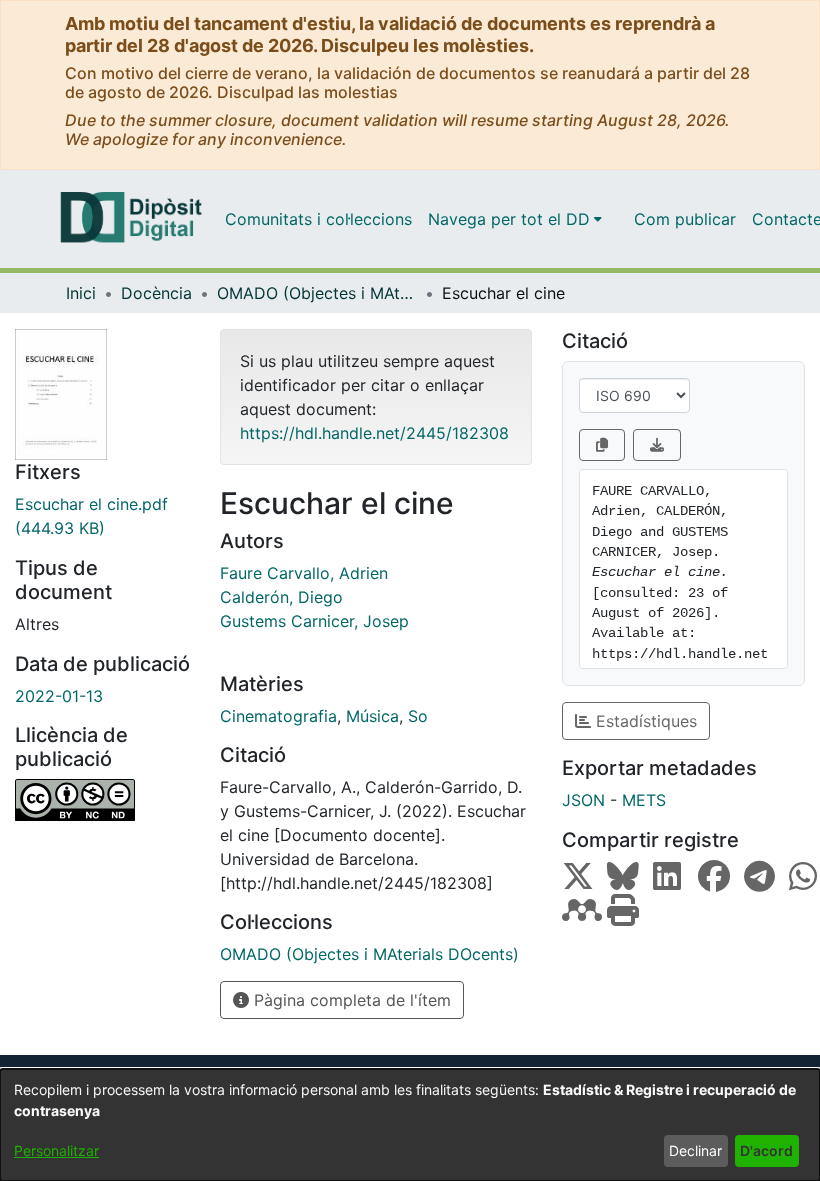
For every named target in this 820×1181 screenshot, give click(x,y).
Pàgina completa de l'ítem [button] (350, 1000)
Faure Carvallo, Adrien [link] (304, 573)
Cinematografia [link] (278, 716)
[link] (102, 516)
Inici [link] (81, 293)
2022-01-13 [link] (59, 696)
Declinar (695, 1150)
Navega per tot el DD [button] (509, 219)
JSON (583, 800)
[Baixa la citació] (657, 445)
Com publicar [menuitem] (685, 219)
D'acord (766, 1150)
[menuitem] (515, 219)
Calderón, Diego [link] (281, 597)
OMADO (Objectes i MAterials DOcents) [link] (317, 293)
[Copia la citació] (602, 445)
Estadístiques (644, 721)
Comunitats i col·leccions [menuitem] (318, 219)
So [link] (418, 716)
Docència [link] (156, 293)
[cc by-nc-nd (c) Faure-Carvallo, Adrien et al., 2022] (102, 800)
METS (644, 800)
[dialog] (410, 1125)
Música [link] (372, 716)
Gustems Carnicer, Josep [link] (314, 621)
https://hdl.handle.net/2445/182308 (374, 433)
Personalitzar (56, 1150)
